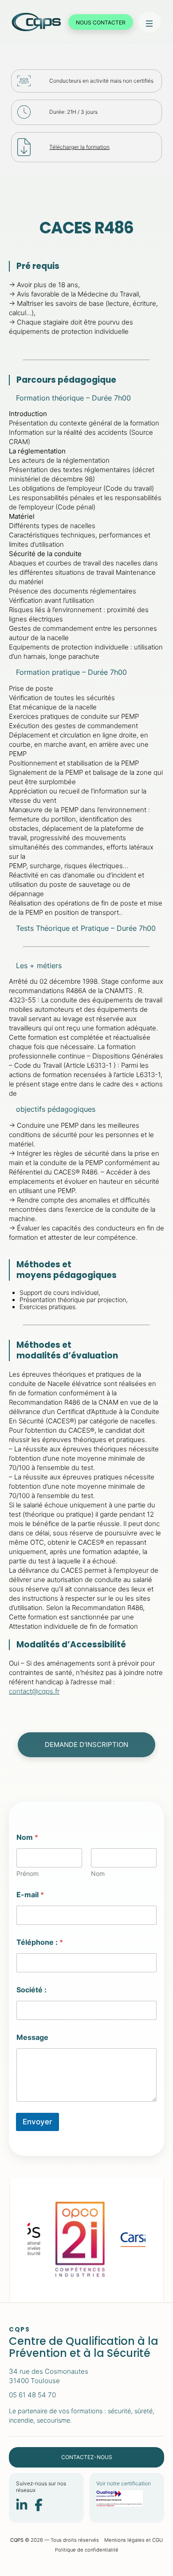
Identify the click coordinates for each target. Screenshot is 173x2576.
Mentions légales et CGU (134, 2540)
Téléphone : (40, 1942)
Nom (98, 1873)
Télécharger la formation (79, 147)
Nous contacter (101, 22)
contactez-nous (87, 2457)
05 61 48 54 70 (32, 2395)
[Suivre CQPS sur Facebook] (39, 2506)
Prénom (28, 1873)
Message (32, 2037)
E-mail (30, 1895)
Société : (31, 1990)
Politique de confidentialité (87, 2550)
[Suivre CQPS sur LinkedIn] (22, 2506)
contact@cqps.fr (34, 1691)
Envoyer (37, 2122)
